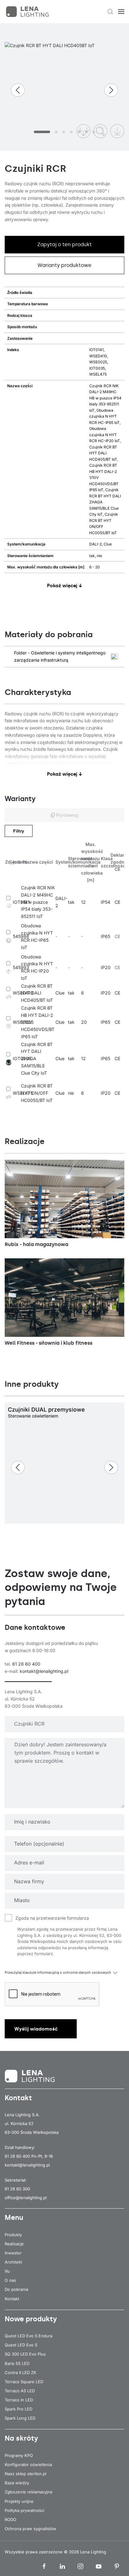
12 (83, 902)
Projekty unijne (19, 2501)
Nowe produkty (31, 2319)
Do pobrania (16, 2289)
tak (71, 902)
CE (117, 902)
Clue (60, 993)
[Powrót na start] (28, 12)
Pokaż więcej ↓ (65, 586)
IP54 (106, 902)
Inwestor (13, 2253)
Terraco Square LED (24, 2382)
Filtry (19, 831)
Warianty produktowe (64, 265)
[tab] (42, 132)
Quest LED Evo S (21, 2345)
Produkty (13, 2235)
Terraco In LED (19, 2400)
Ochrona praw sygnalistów (31, 2529)
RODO (10, 2519)
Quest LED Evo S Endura (28, 2336)
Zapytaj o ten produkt (64, 244)
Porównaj (67, 815)
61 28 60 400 (26, 1664)
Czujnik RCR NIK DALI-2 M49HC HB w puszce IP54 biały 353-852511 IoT (38, 902)
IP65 (106, 936)
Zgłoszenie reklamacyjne (29, 2492)
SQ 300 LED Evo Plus (25, 2354)
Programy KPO (19, 2455)
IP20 (106, 967)
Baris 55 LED (17, 2363)
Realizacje (14, 2244)
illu (7, 2271)
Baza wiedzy (17, 2483)
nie (71, 1093)
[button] (110, 12)
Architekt (13, 2262)
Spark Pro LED (18, 2409)
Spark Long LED (20, 2418)
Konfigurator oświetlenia (28, 2465)
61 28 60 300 (17, 2189)
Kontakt (12, 2299)
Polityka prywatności (24, 2510)
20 (84, 1022)
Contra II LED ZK (21, 2373)
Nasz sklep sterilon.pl (26, 2474)
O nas (10, 2280)
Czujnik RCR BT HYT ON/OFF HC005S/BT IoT (37, 1093)
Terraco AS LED (20, 2391)
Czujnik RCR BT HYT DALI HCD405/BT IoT (37, 993)
